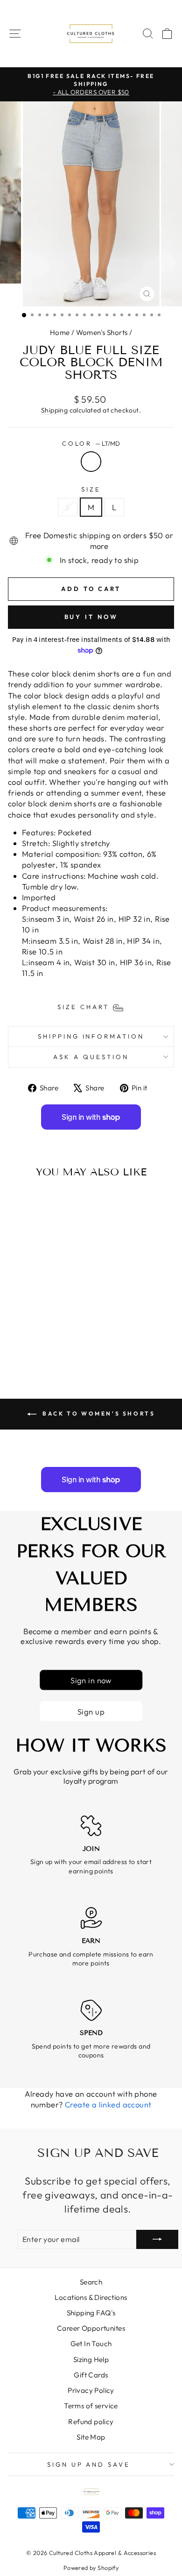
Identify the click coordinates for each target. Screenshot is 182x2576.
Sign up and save (89, 2464)
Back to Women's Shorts (98, 1413)
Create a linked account (108, 2104)
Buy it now (91, 617)
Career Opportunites (91, 2328)
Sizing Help (91, 2359)
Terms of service (91, 2406)
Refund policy (91, 2422)
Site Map (91, 2437)
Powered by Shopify (91, 2568)
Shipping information (91, 1036)
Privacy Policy (91, 2390)
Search (91, 2282)
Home (60, 332)
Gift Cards (91, 2375)
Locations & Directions (91, 2297)
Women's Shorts (102, 332)
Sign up (91, 1711)
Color (91, 443)
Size (91, 489)
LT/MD (91, 462)
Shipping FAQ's (91, 2313)
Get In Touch (91, 2344)
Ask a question (91, 1057)
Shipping (54, 410)
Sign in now (91, 1680)
